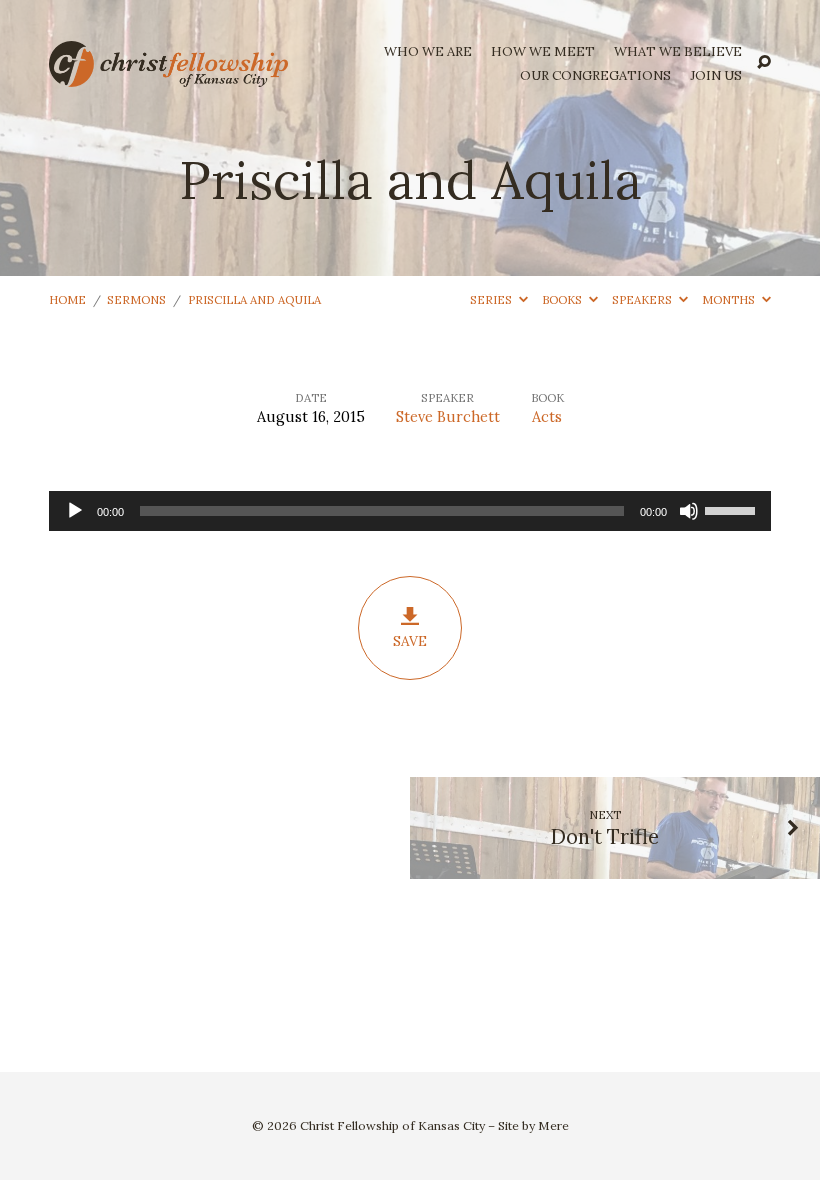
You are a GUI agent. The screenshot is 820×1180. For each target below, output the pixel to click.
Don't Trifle (605, 837)
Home (67, 299)
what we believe (678, 52)
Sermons (136, 299)
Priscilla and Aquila (254, 299)
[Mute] (689, 511)
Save (410, 641)
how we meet (543, 52)
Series (492, 299)
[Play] (75, 511)
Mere (553, 1125)
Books (563, 299)
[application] (410, 511)
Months (730, 299)
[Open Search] (764, 63)
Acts (547, 417)
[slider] (733, 509)
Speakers (643, 299)
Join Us (716, 76)
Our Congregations (595, 76)
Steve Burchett (448, 417)
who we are (428, 52)
